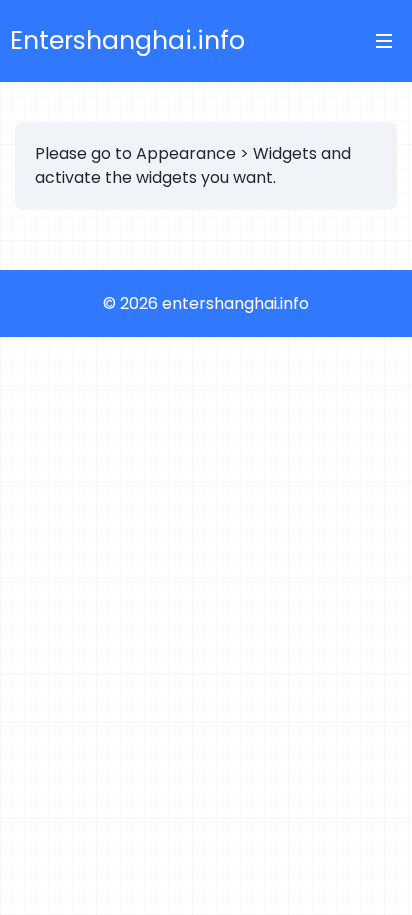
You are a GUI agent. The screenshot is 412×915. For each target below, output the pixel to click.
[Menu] (384, 41)
